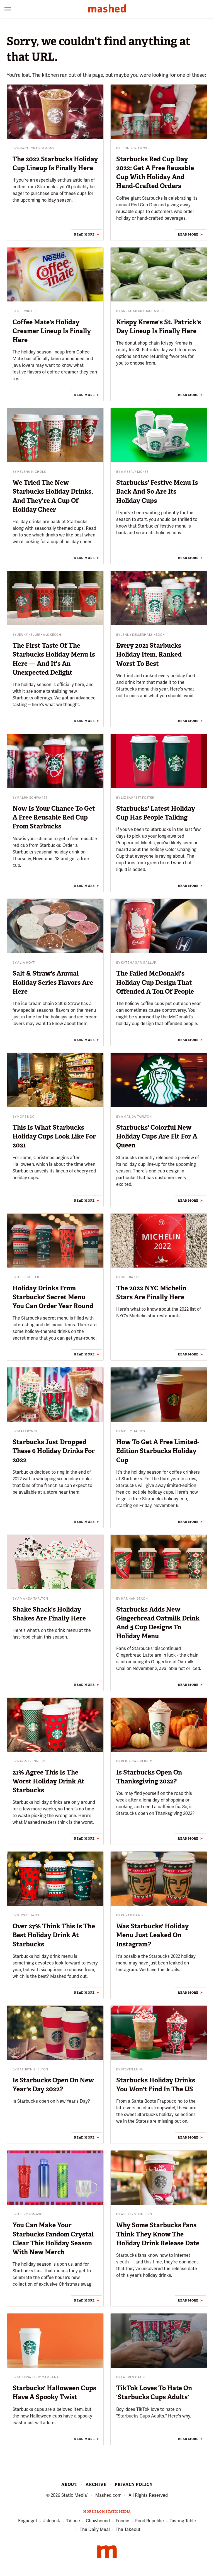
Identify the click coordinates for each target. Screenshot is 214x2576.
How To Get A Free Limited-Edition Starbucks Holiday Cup (158, 1451)
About (69, 2485)
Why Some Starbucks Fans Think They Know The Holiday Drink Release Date (158, 2234)
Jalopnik (52, 2521)
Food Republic (149, 2521)
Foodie (122, 2521)
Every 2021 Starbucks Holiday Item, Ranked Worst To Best (149, 654)
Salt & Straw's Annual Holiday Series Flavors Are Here (53, 982)
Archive (96, 2485)
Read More (84, 234)
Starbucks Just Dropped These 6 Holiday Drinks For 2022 (54, 1451)
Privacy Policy (134, 2485)
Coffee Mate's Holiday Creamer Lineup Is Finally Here (52, 331)
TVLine (73, 2521)
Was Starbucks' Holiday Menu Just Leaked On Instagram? (152, 1935)
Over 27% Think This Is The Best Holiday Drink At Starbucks (54, 1935)
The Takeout (128, 2529)
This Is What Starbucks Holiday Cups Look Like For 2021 (54, 1136)
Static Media (74, 2495)
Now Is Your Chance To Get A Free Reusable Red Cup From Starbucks (54, 817)
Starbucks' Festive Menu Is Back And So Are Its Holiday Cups (157, 491)
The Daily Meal (95, 2529)
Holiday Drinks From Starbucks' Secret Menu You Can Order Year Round (53, 1297)
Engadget (28, 2521)
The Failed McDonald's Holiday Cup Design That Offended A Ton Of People (155, 982)
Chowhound (98, 2521)
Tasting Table (183, 2521)
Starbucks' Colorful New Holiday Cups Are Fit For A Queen (157, 1136)
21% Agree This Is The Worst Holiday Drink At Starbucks (48, 1781)
